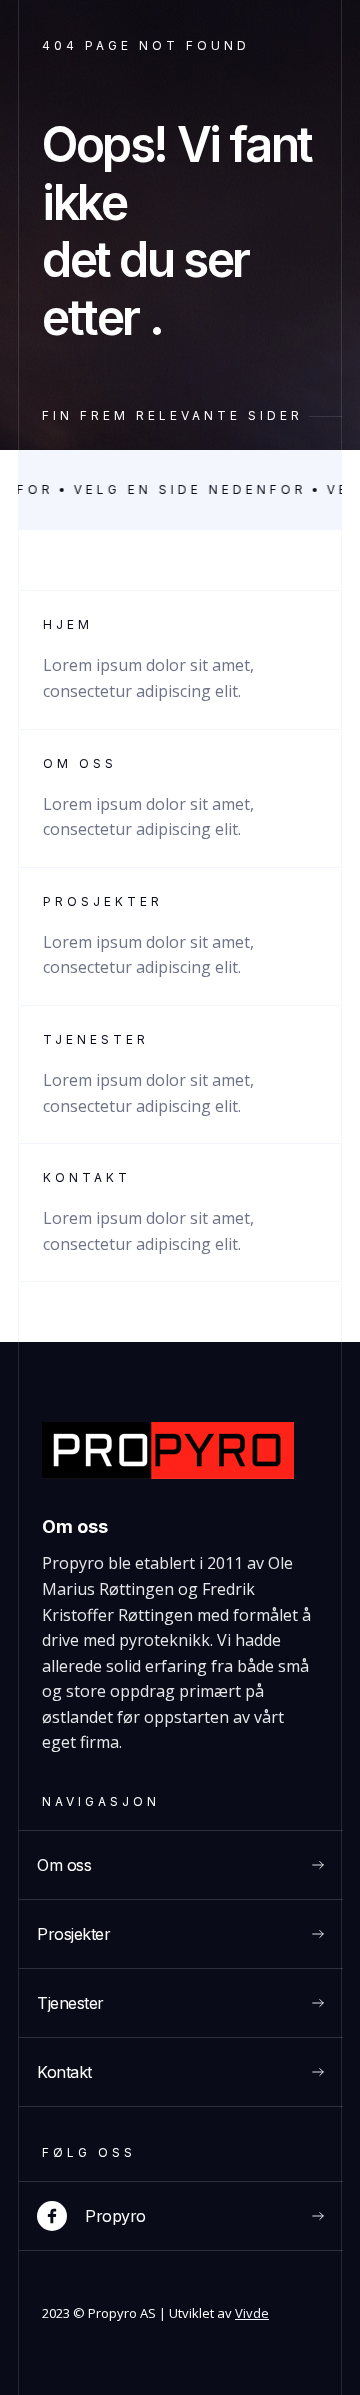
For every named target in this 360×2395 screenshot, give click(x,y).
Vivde (252, 2313)
